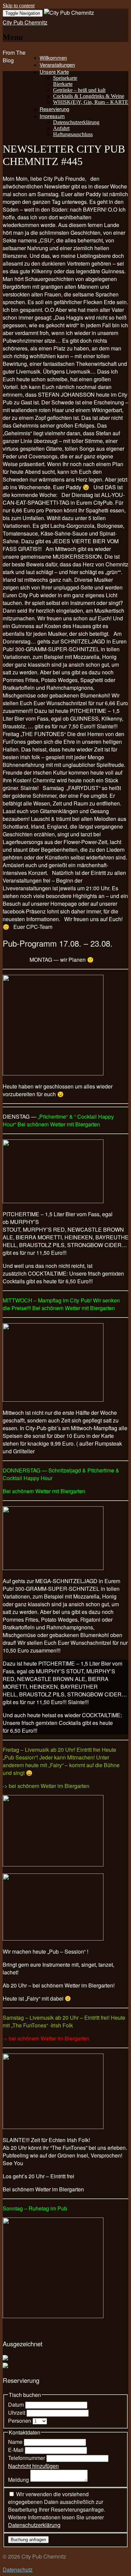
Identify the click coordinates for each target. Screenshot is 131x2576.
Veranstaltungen (57, 65)
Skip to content (19, 6)
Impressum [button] (52, 116)
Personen (20, 2421)
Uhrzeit (17, 2413)
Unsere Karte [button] (54, 72)
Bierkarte (63, 84)
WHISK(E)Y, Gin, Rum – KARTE (91, 102)
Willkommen (53, 58)
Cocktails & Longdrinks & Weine (89, 96)
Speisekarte (65, 78)
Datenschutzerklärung (76, 122)
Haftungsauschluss (73, 134)
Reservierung (54, 109)
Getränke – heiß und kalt (79, 90)
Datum (17, 2404)
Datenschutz (18, 2569)
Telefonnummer (27, 2458)
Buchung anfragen (28, 2540)
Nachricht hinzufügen (33, 2466)
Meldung (19, 2480)
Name (16, 2442)
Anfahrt (61, 128)
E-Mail (16, 2450)
